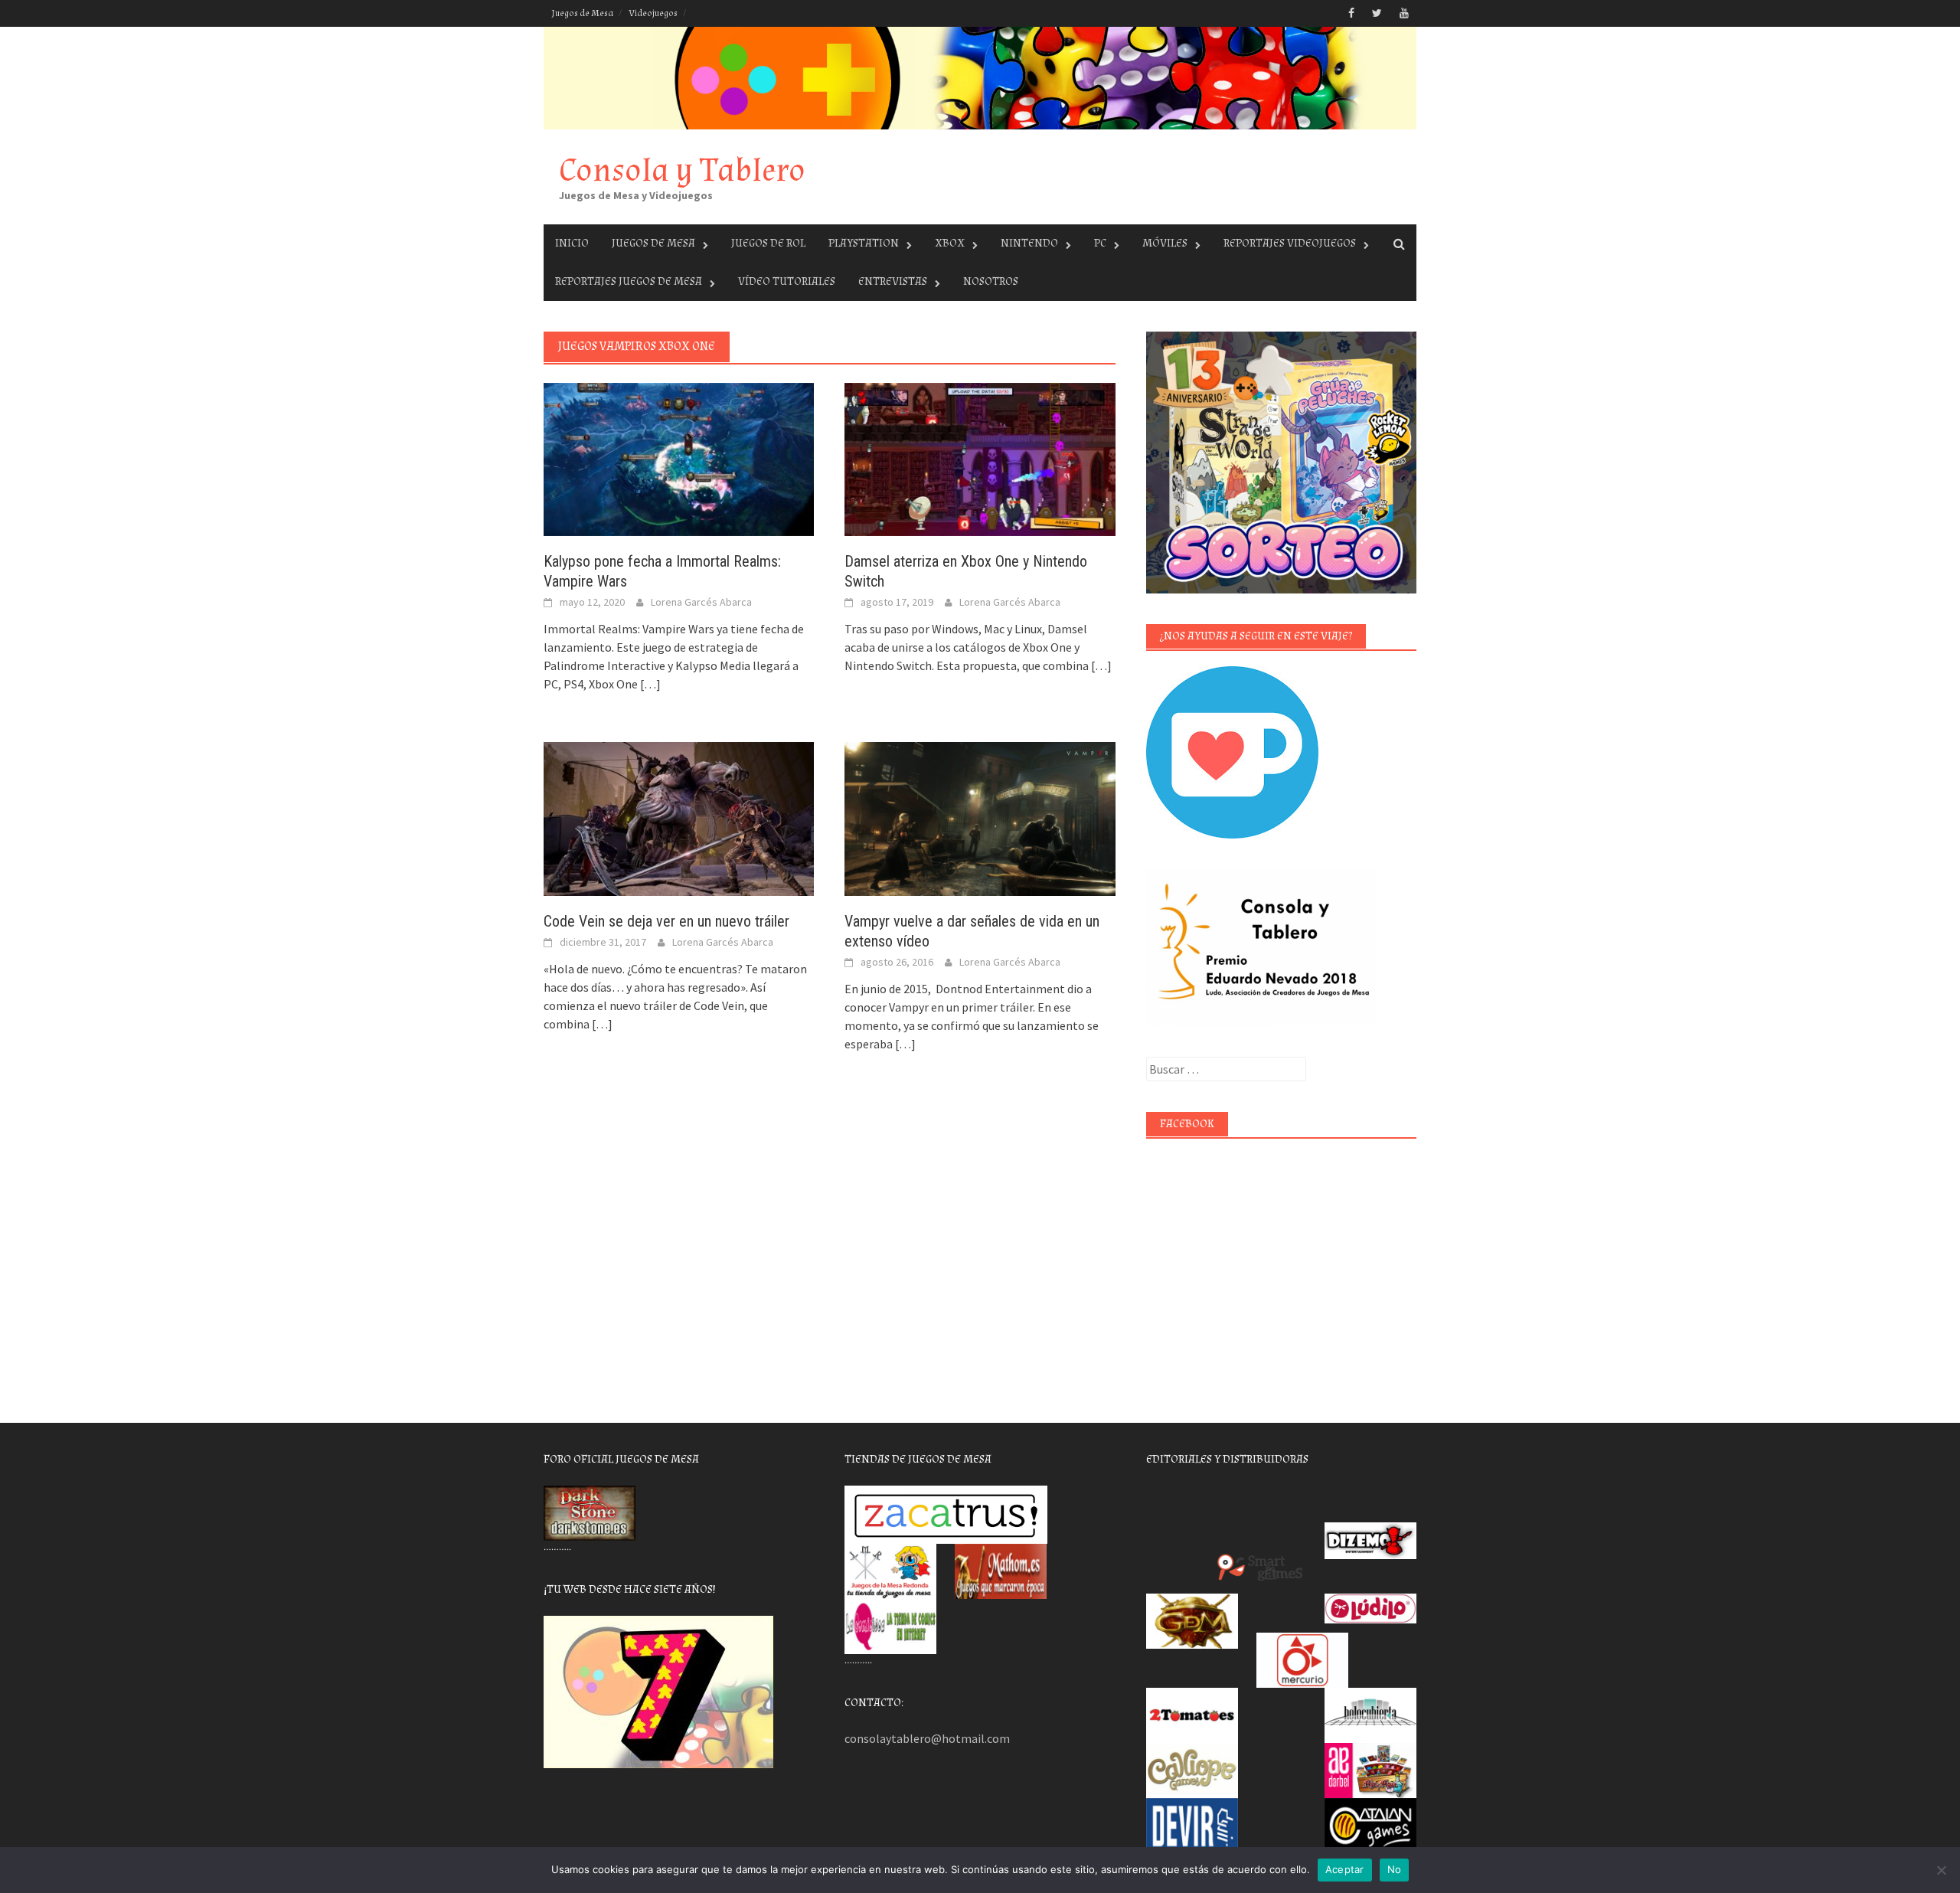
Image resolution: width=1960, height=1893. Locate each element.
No (1395, 1869)
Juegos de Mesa (582, 13)
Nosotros (991, 281)
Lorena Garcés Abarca (701, 602)
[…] (649, 684)
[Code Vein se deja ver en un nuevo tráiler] (679, 817)
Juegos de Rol (768, 243)
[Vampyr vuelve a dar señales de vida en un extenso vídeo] (980, 817)
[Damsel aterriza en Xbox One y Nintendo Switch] (980, 458)
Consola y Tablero (682, 170)
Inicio (572, 243)
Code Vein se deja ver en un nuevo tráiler (666, 921)
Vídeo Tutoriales (787, 281)
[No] (1941, 1870)
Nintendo (1029, 243)
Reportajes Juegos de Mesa (629, 281)
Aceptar (1345, 1869)
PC (1100, 243)
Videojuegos (653, 13)
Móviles (1165, 243)
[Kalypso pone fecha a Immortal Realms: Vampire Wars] (679, 458)
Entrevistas (893, 281)
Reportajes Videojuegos (1290, 243)
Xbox (950, 243)
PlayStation (864, 243)
